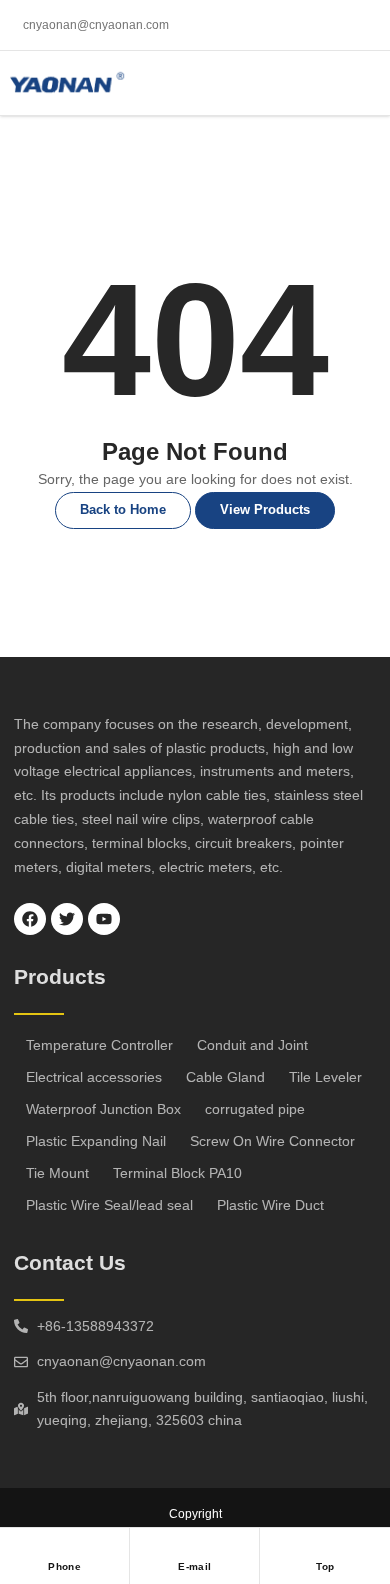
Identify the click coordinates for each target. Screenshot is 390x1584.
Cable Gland (225, 1077)
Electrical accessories (94, 1077)
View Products (265, 509)
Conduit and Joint (252, 1045)
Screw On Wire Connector (272, 1141)
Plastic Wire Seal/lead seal (109, 1205)
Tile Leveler (325, 1077)
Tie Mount (57, 1173)
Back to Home (123, 509)
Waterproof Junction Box (103, 1109)
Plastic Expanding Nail (96, 1141)
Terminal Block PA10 (177, 1173)
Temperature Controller (99, 1045)
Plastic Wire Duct (270, 1205)
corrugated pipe (255, 1109)
